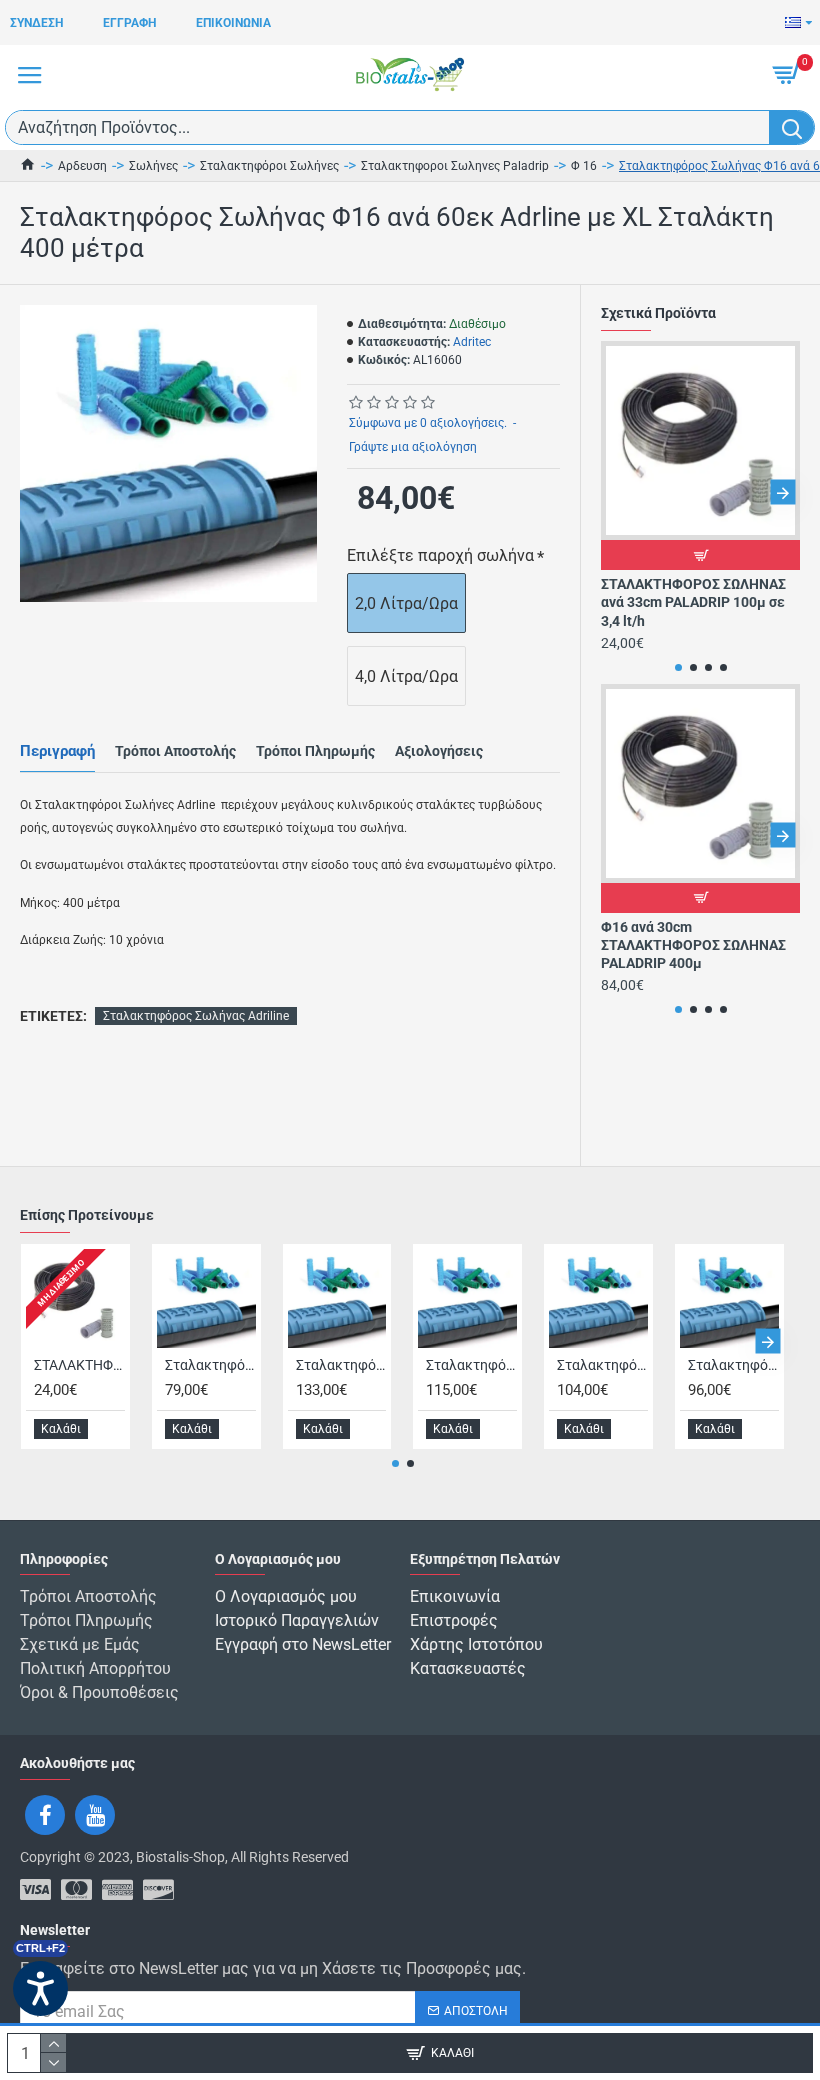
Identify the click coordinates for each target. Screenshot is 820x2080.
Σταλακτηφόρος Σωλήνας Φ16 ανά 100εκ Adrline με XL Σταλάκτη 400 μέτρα (210, 1365)
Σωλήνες (153, 166)
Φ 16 (584, 166)
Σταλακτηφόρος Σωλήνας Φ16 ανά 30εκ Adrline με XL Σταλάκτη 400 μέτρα (733, 1365)
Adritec (472, 342)
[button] (618, 492)
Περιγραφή (57, 751)
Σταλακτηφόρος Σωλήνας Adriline (196, 1016)
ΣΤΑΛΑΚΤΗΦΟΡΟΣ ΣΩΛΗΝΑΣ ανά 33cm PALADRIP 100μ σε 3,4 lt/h (693, 602)
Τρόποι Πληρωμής (315, 751)
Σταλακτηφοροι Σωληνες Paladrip (455, 166)
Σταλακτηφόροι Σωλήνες (269, 166)
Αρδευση (82, 166)
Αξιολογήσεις (439, 751)
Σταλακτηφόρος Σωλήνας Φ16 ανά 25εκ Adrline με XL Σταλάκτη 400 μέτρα (602, 1365)
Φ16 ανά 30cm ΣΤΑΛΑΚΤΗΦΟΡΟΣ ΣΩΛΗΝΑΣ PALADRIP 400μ (693, 945)
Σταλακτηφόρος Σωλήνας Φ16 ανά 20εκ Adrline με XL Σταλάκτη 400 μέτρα (471, 1365)
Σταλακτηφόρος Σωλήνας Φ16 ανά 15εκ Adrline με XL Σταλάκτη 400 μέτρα (341, 1365)
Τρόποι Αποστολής (175, 751)
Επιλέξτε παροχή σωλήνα (440, 555)
